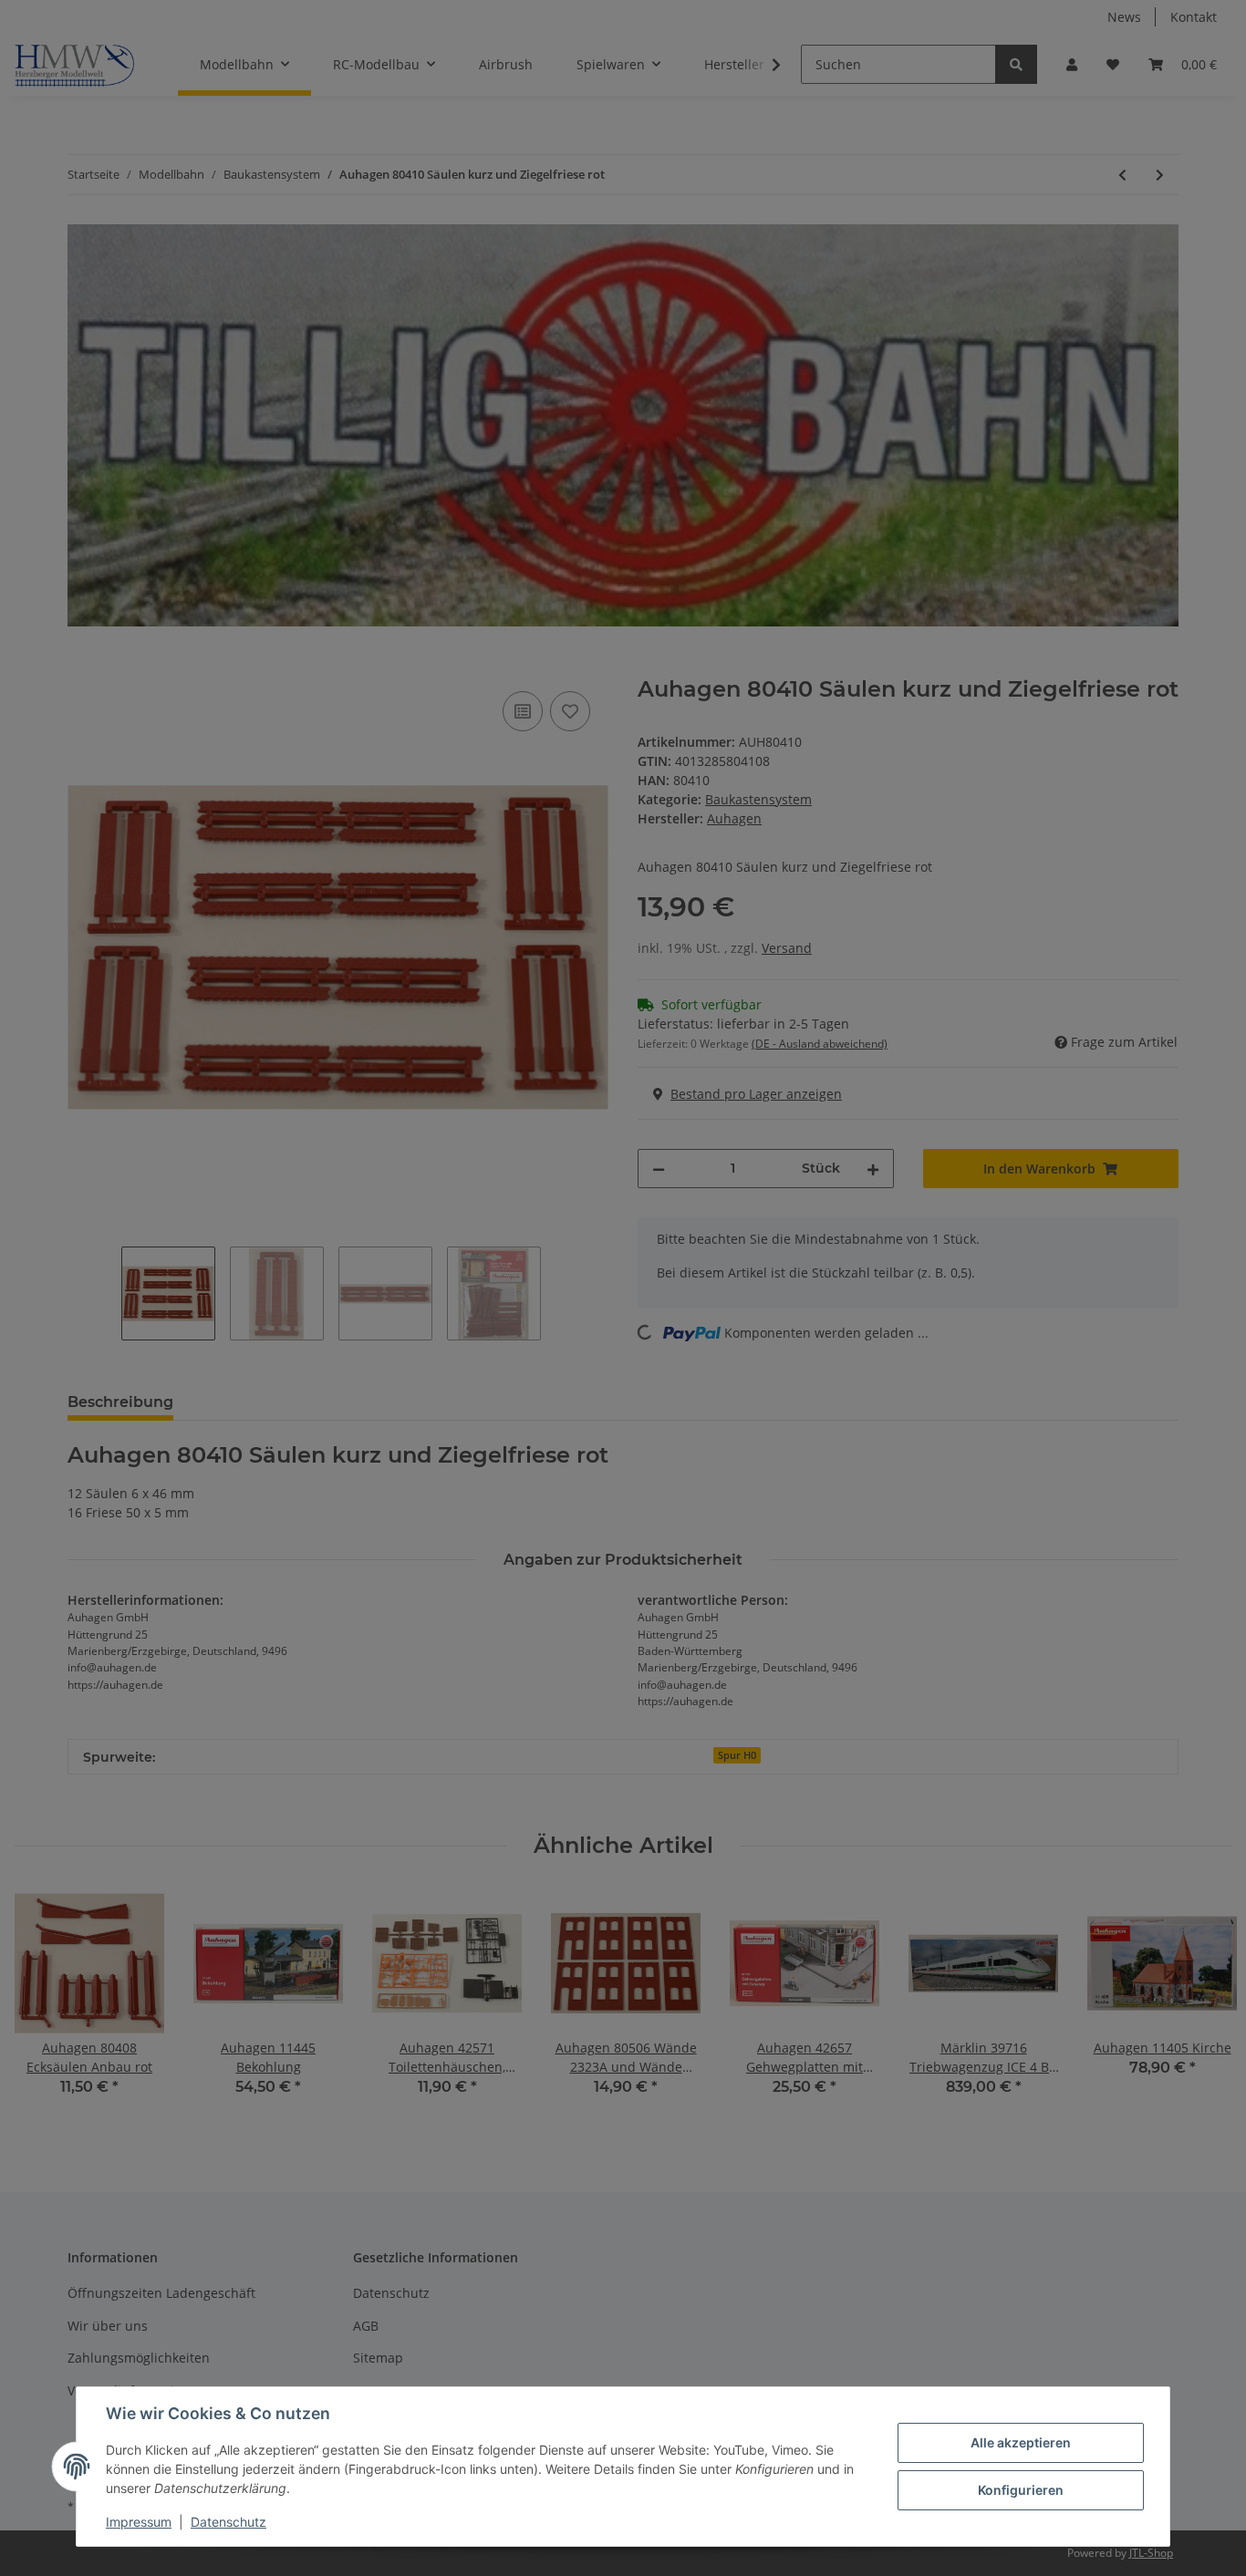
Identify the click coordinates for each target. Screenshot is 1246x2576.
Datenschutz (228, 2522)
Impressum (139, 2522)
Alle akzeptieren (1021, 2442)
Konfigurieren (1021, 2490)
